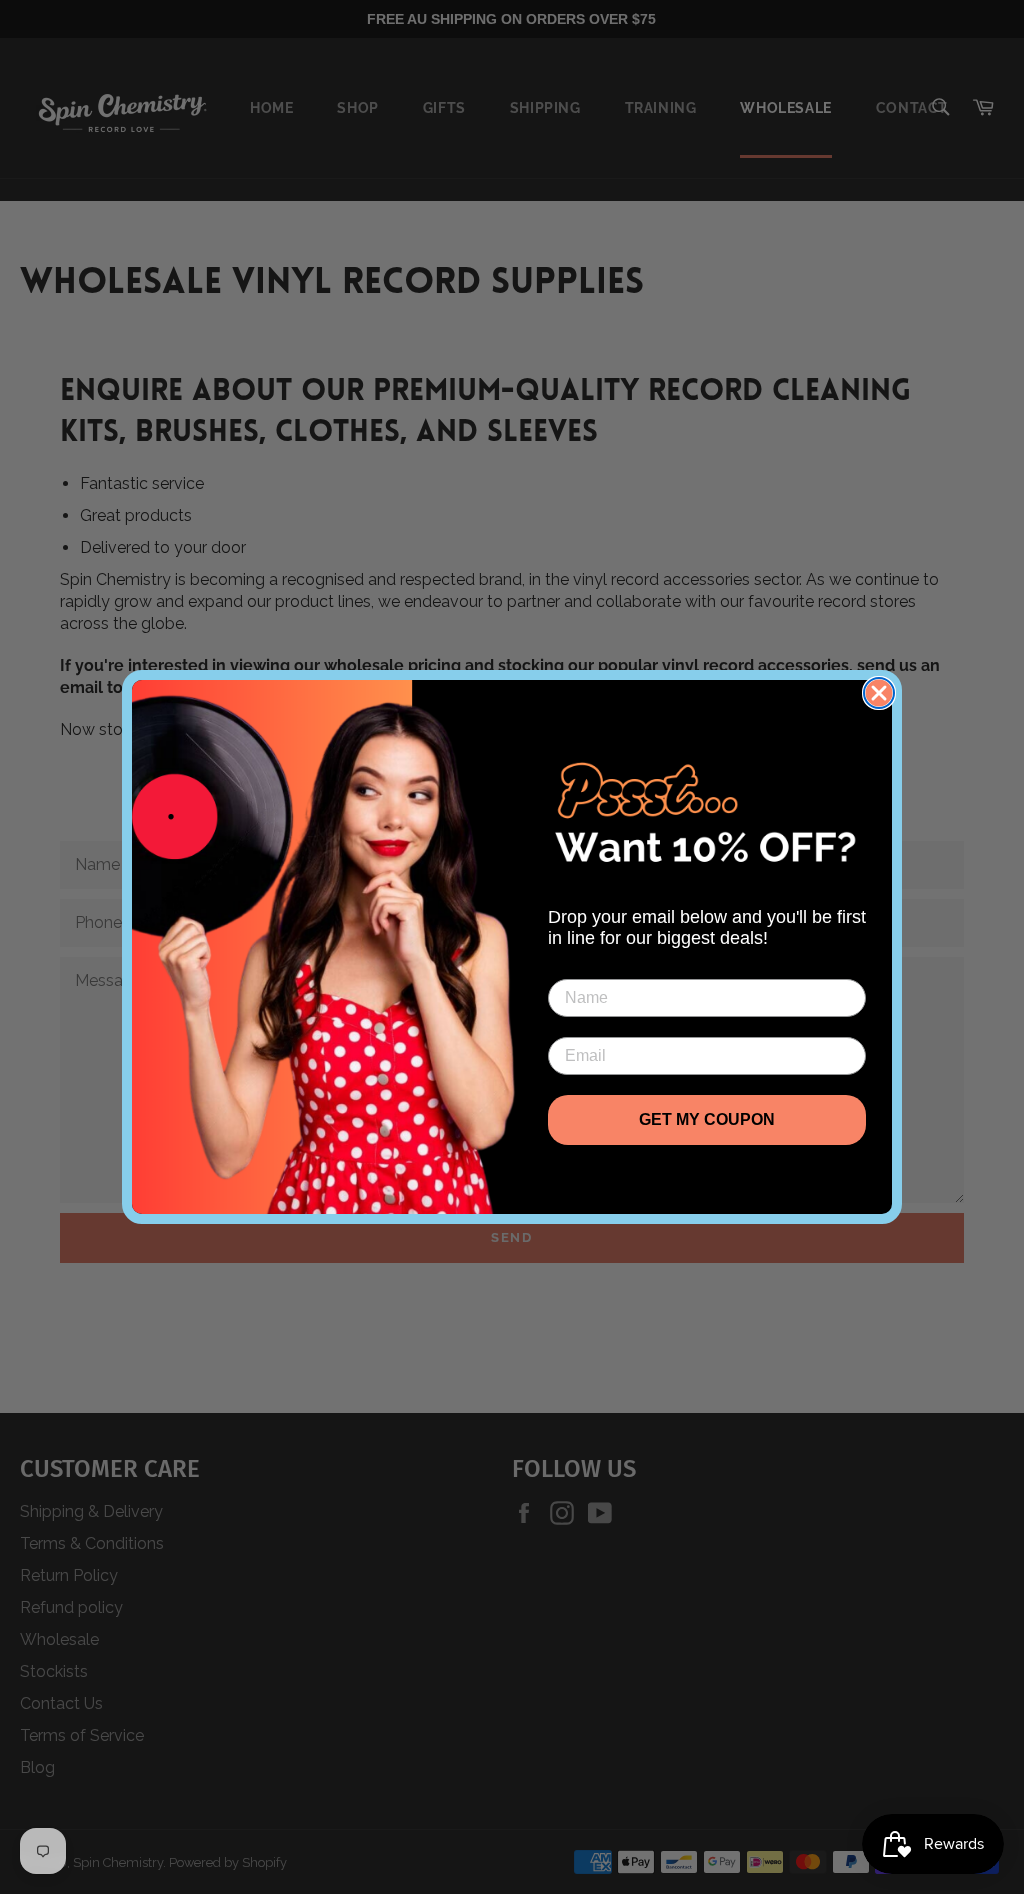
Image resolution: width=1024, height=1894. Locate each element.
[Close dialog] (879, 693)
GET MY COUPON (707, 1119)
